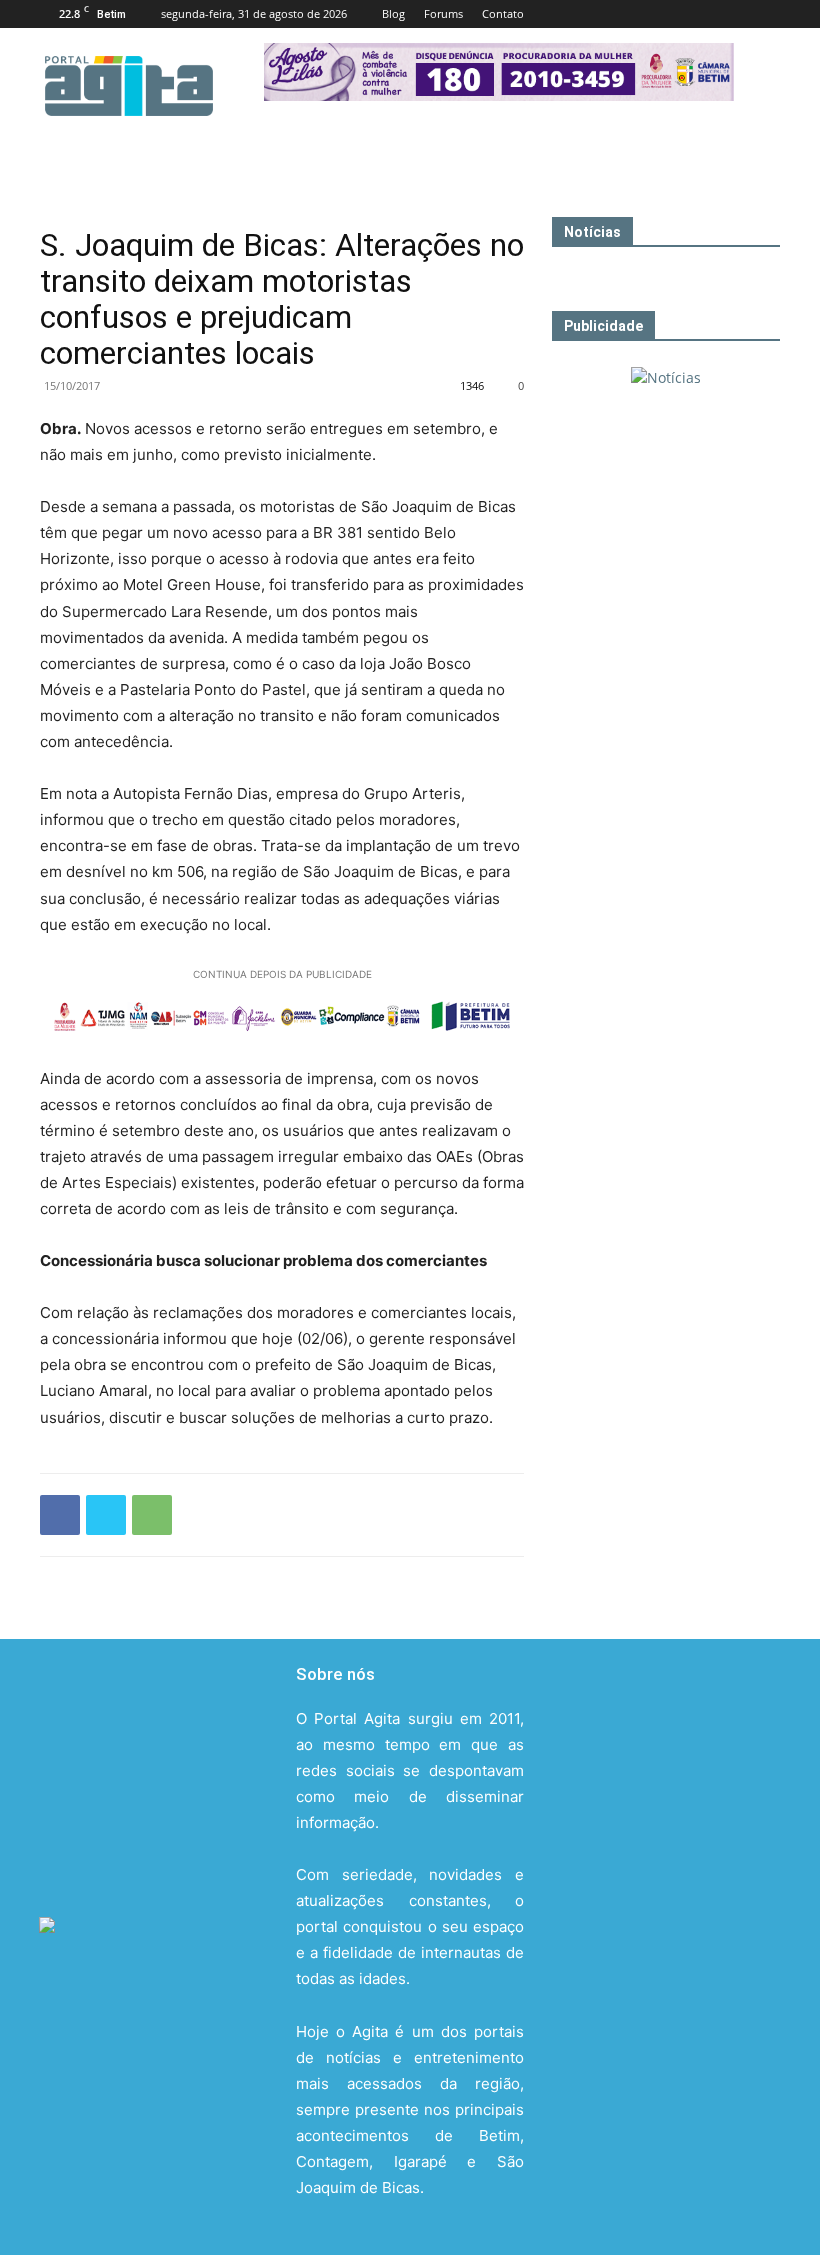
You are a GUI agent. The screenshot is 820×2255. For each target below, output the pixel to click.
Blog (393, 13)
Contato (503, 13)
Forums (443, 13)
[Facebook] (633, 14)
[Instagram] (699, 14)
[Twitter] (732, 14)
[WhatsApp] (152, 1515)
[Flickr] (666, 14)
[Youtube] (765, 14)
